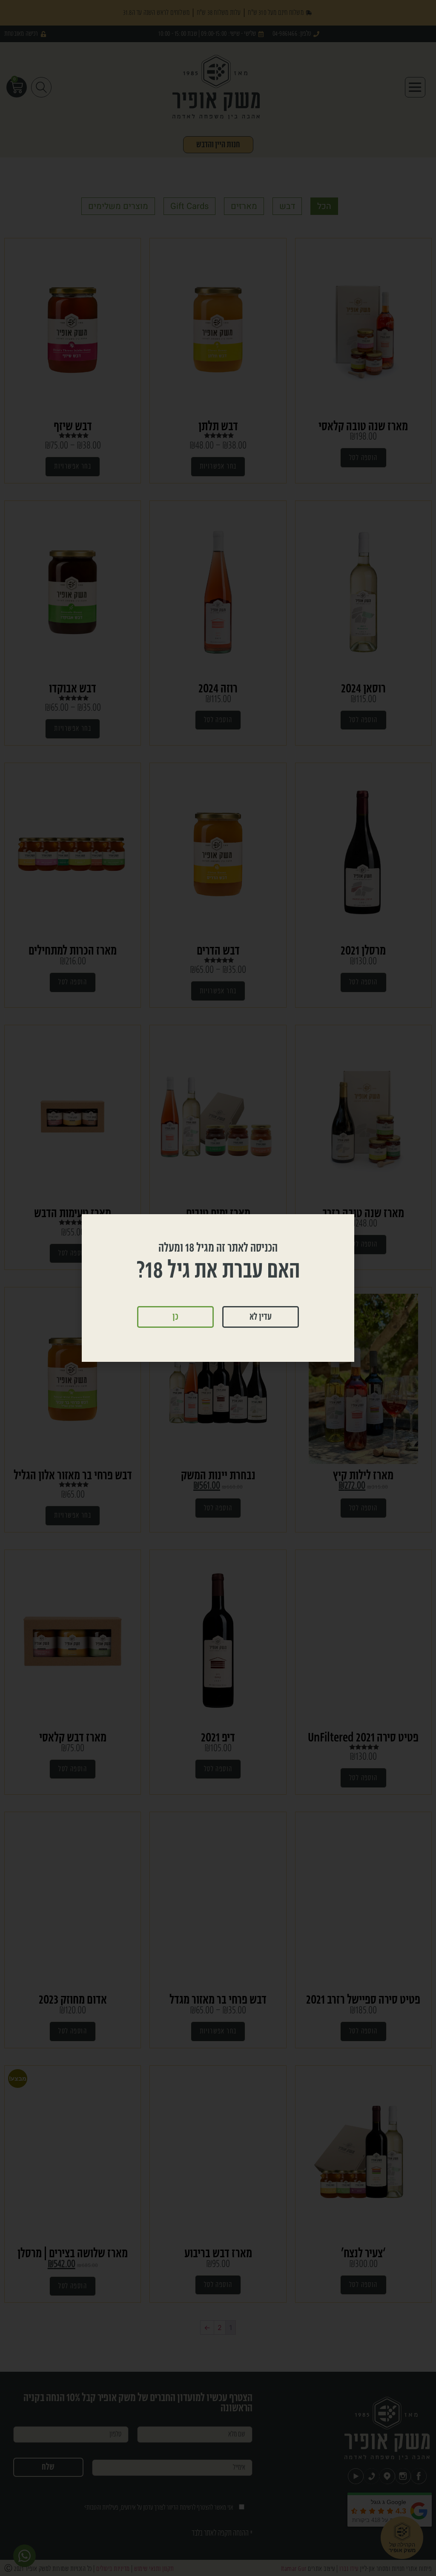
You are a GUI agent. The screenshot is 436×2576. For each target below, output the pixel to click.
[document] (218, 1288)
